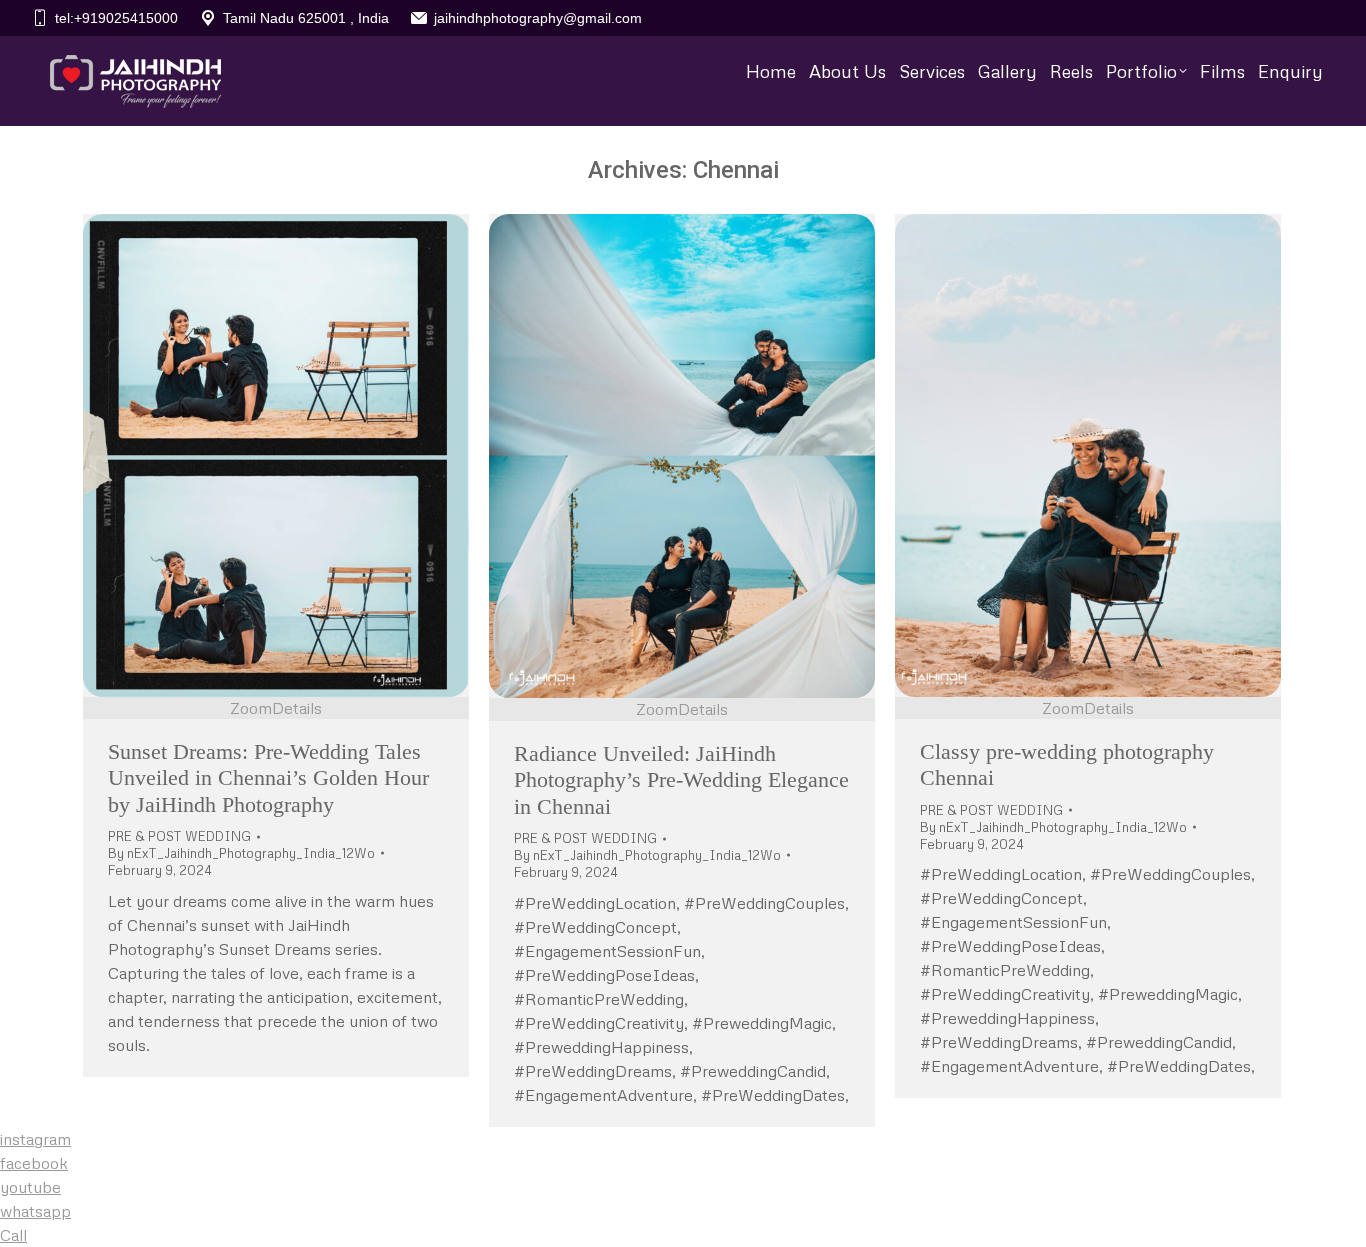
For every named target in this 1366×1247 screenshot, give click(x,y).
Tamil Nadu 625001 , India (306, 18)
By (241, 853)
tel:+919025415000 (116, 18)
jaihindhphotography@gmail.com (538, 18)
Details (297, 708)
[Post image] (276, 455)
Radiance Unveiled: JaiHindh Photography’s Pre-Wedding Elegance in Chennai (681, 780)
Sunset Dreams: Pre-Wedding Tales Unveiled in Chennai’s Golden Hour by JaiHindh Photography (268, 778)
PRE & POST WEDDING (179, 836)
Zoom (251, 708)
